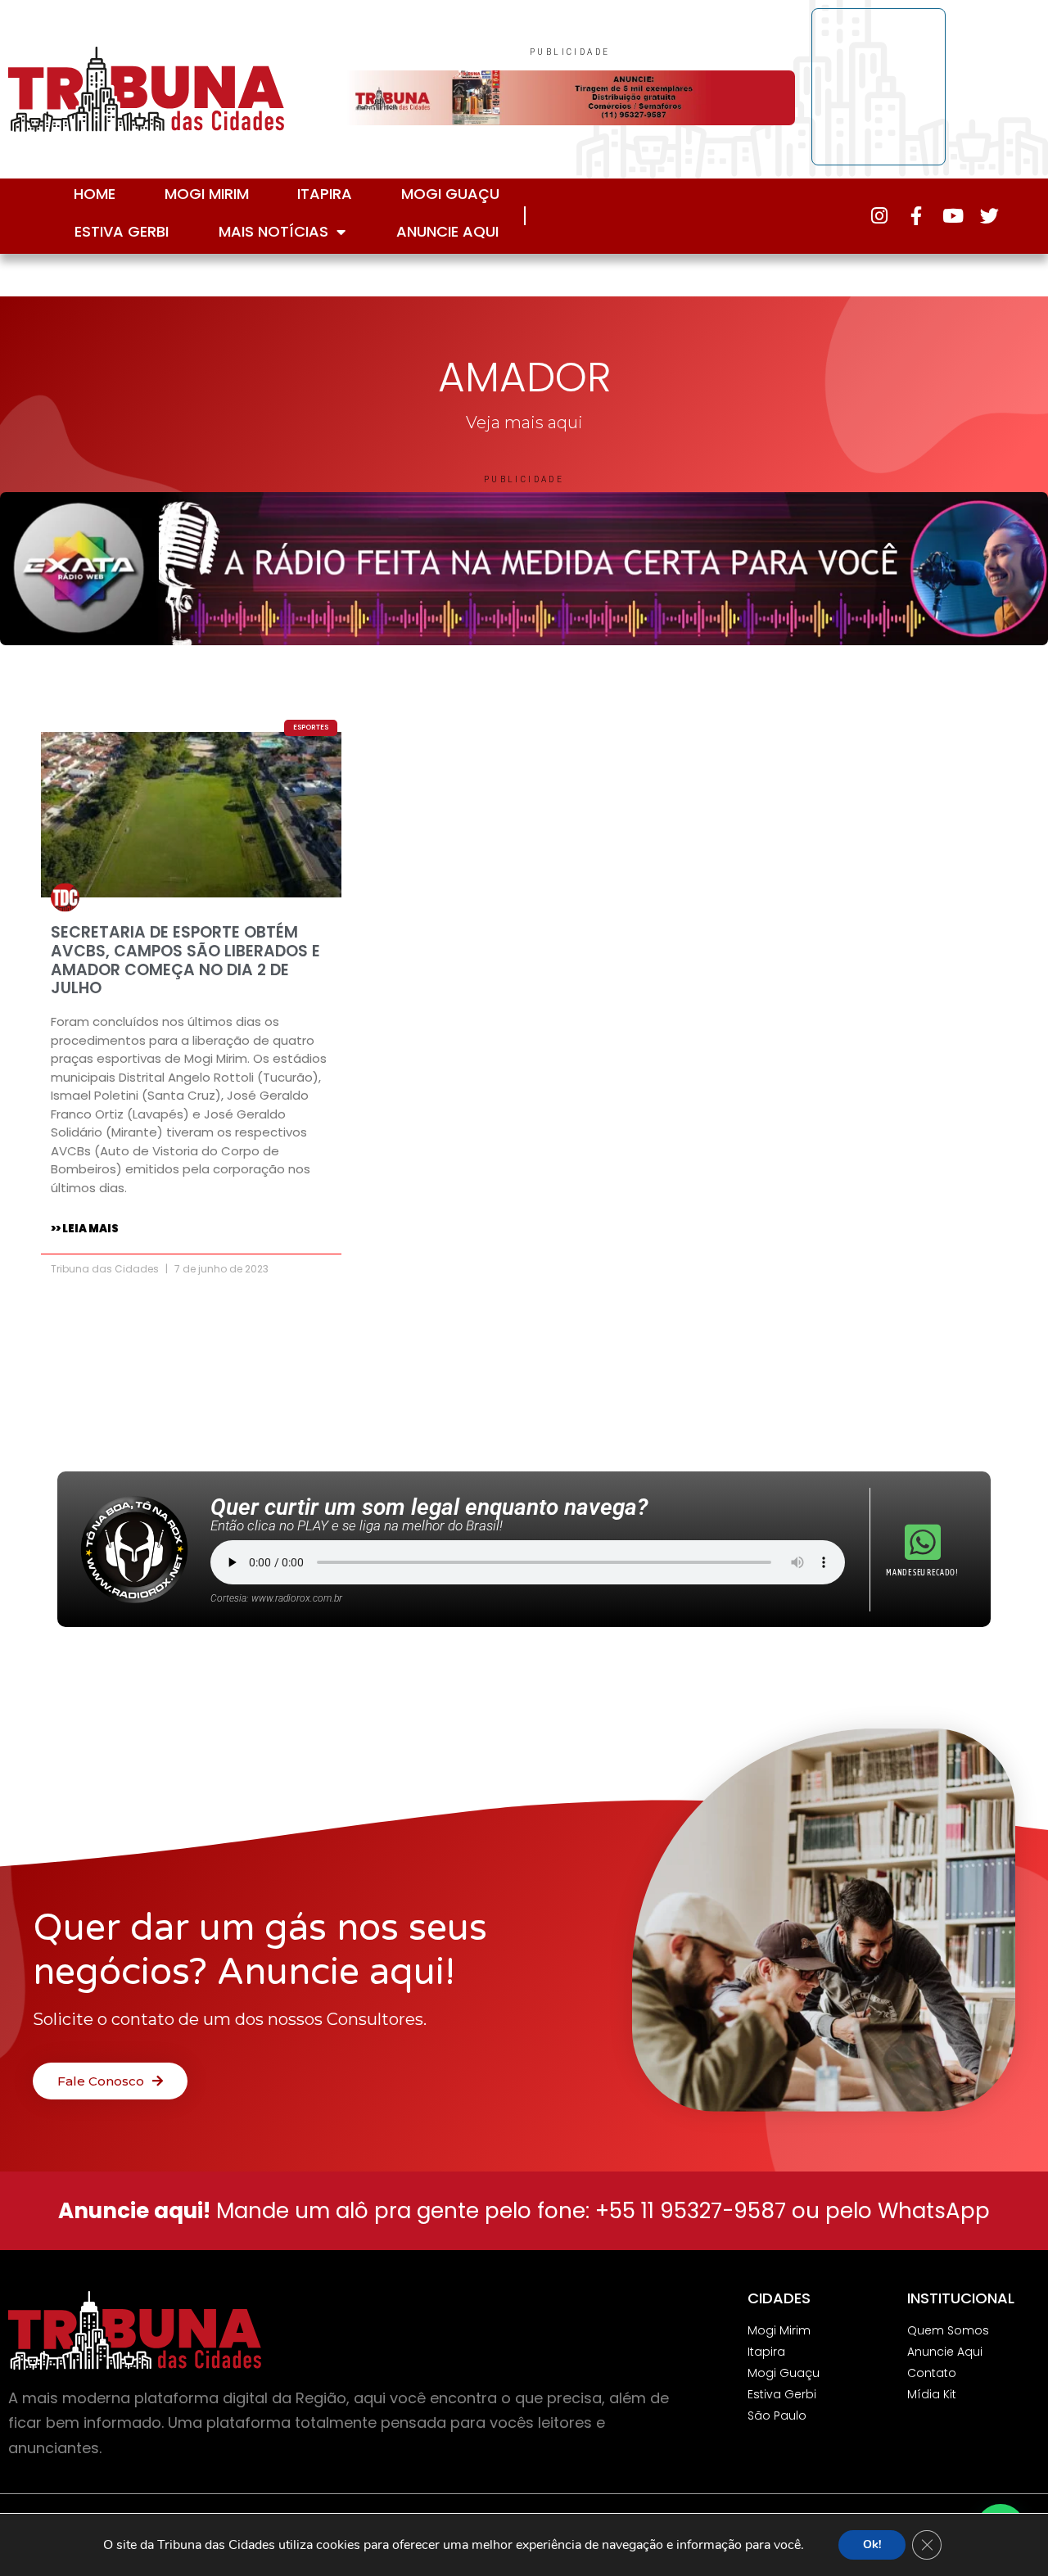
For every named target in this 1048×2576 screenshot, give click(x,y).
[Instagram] (879, 216)
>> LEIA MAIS (85, 1229)
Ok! (872, 2544)
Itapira (325, 194)
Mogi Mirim (207, 194)
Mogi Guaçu (450, 194)
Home (95, 194)
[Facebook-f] (916, 216)
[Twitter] (989, 216)
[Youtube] (953, 216)
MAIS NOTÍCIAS (273, 231)
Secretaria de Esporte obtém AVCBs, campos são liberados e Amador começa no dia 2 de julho (185, 960)
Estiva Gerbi (122, 231)
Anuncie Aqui (447, 231)
